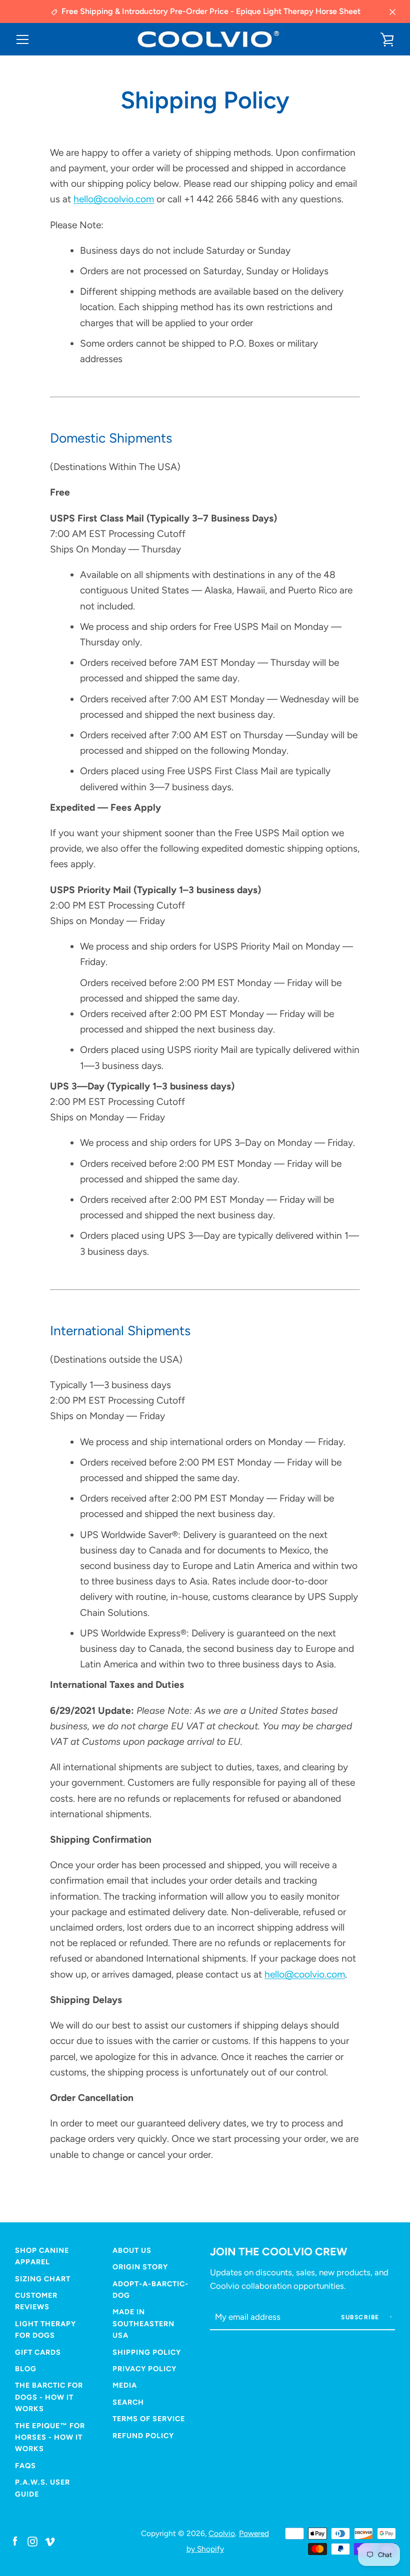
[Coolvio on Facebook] (15, 2541)
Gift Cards (38, 2352)
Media (125, 2385)
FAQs (25, 2466)
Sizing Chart (43, 2279)
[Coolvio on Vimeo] (50, 2541)
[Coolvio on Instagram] (32, 2541)
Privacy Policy (144, 2369)
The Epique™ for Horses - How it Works (50, 2437)
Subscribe (361, 2317)
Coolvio (222, 2533)
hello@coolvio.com (114, 199)
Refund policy (143, 2436)
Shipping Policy (147, 2352)
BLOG (26, 2369)
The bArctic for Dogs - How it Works (49, 2397)
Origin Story (140, 2267)
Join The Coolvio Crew (278, 2251)
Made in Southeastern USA (143, 2323)
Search (128, 2402)
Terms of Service (149, 2419)
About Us (132, 2250)
